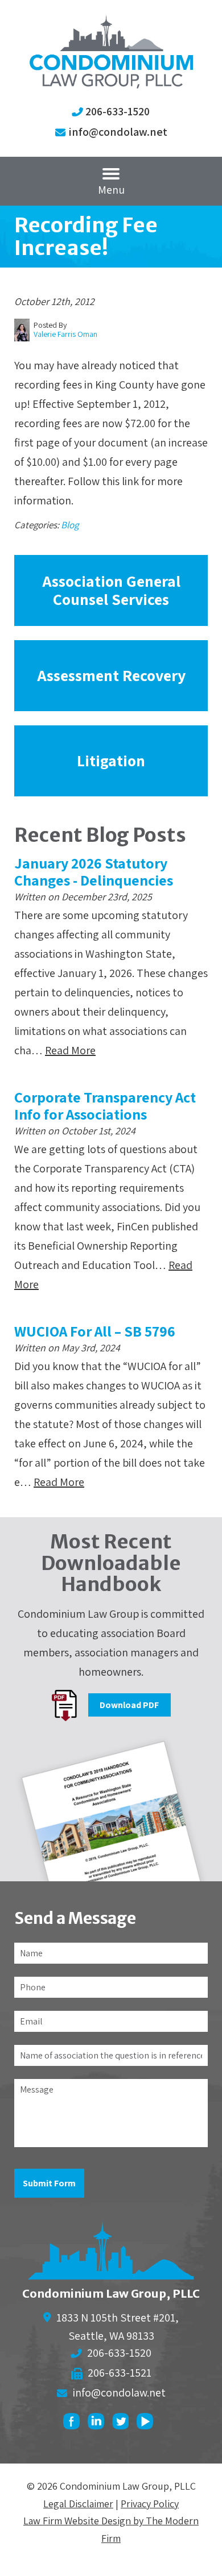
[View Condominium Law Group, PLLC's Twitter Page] (123, 2424)
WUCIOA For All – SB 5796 (95, 1331)
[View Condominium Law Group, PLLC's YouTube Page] (148, 2424)
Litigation (111, 760)
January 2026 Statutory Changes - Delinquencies (94, 871)
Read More (70, 1050)
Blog (70, 525)
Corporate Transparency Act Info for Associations (105, 1105)
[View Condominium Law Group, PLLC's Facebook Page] (74, 2424)
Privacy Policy (150, 2504)
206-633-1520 (118, 111)
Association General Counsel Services (111, 590)
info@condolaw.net (118, 132)
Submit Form (49, 2183)
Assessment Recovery (111, 675)
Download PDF (129, 1705)
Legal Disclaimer (78, 2504)
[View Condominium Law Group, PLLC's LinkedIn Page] (99, 2424)
